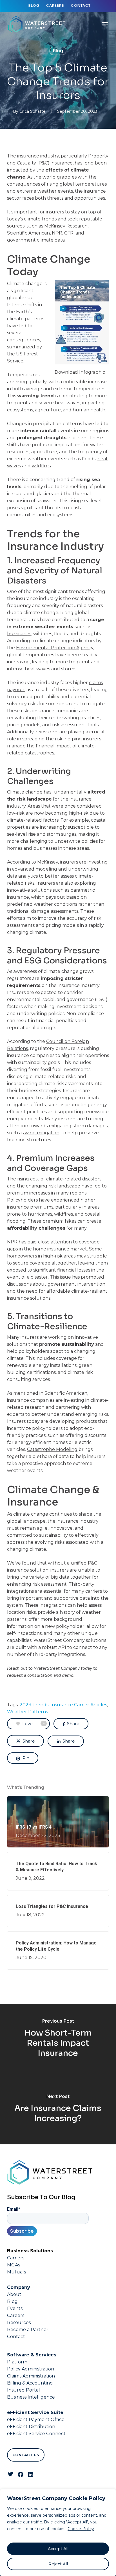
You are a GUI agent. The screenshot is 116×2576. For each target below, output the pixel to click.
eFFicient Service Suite (35, 2412)
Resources (19, 2323)
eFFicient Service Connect (36, 2434)
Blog (58, 51)
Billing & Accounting (30, 2383)
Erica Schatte (33, 111)
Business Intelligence (31, 2397)
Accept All (58, 2549)
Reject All (58, 2564)
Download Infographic (80, 372)
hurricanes (19, 634)
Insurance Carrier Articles (79, 1705)
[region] (58, 2533)
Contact (16, 2337)
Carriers (16, 2258)
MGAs (14, 2265)
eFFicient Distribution (31, 2427)
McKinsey (48, 862)
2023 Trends (34, 1705)
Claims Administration (31, 2376)
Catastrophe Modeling (52, 1449)
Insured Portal (24, 2390)
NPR (12, 1242)
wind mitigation (42, 1133)
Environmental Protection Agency (55, 648)
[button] (105, 24)
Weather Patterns (27, 1712)
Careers (16, 2315)
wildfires (41, 466)
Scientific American (66, 1393)
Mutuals (16, 2272)
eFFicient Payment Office (36, 2420)
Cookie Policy (81, 2529)
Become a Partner (28, 2330)
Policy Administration (31, 2369)
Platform (17, 2362)
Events (15, 2308)
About (14, 2294)
